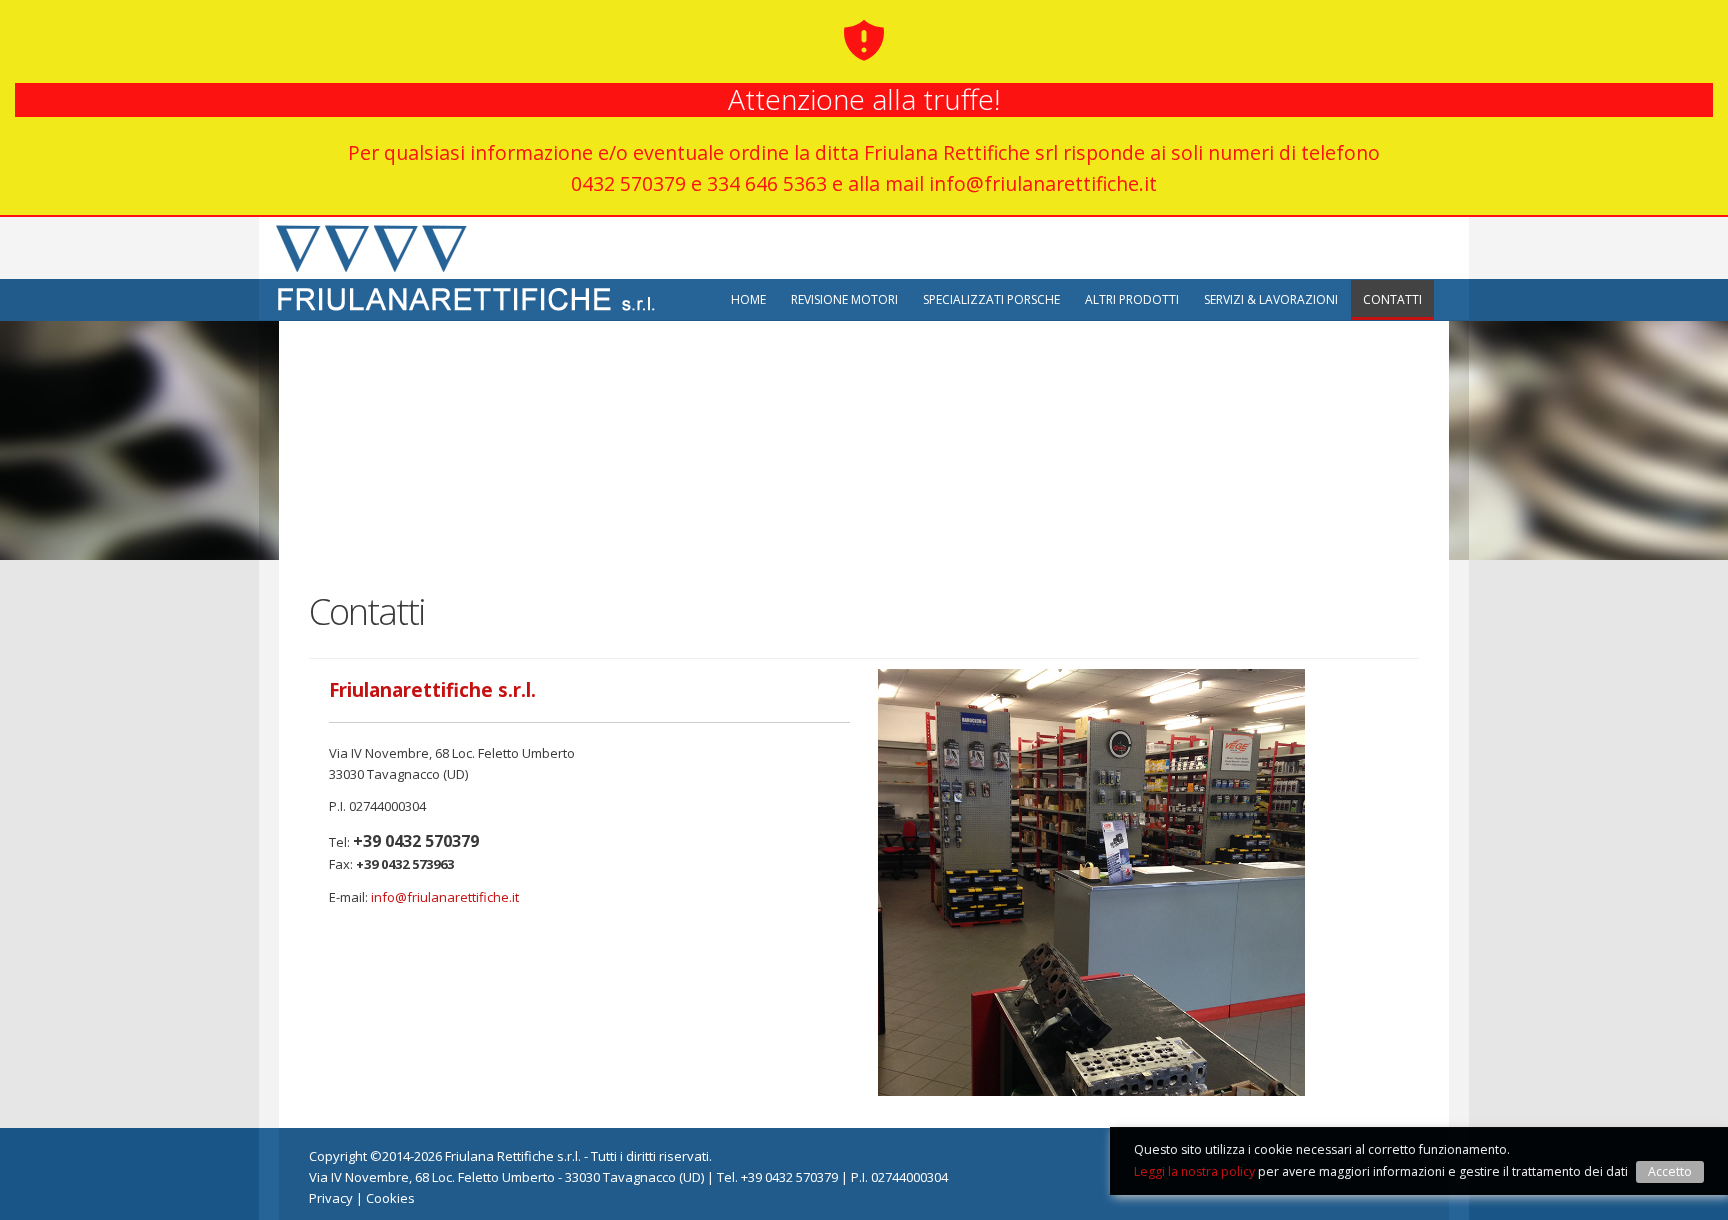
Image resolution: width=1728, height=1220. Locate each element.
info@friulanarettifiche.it (445, 897)
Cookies (390, 1198)
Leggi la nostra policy (1194, 1171)
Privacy (331, 1198)
